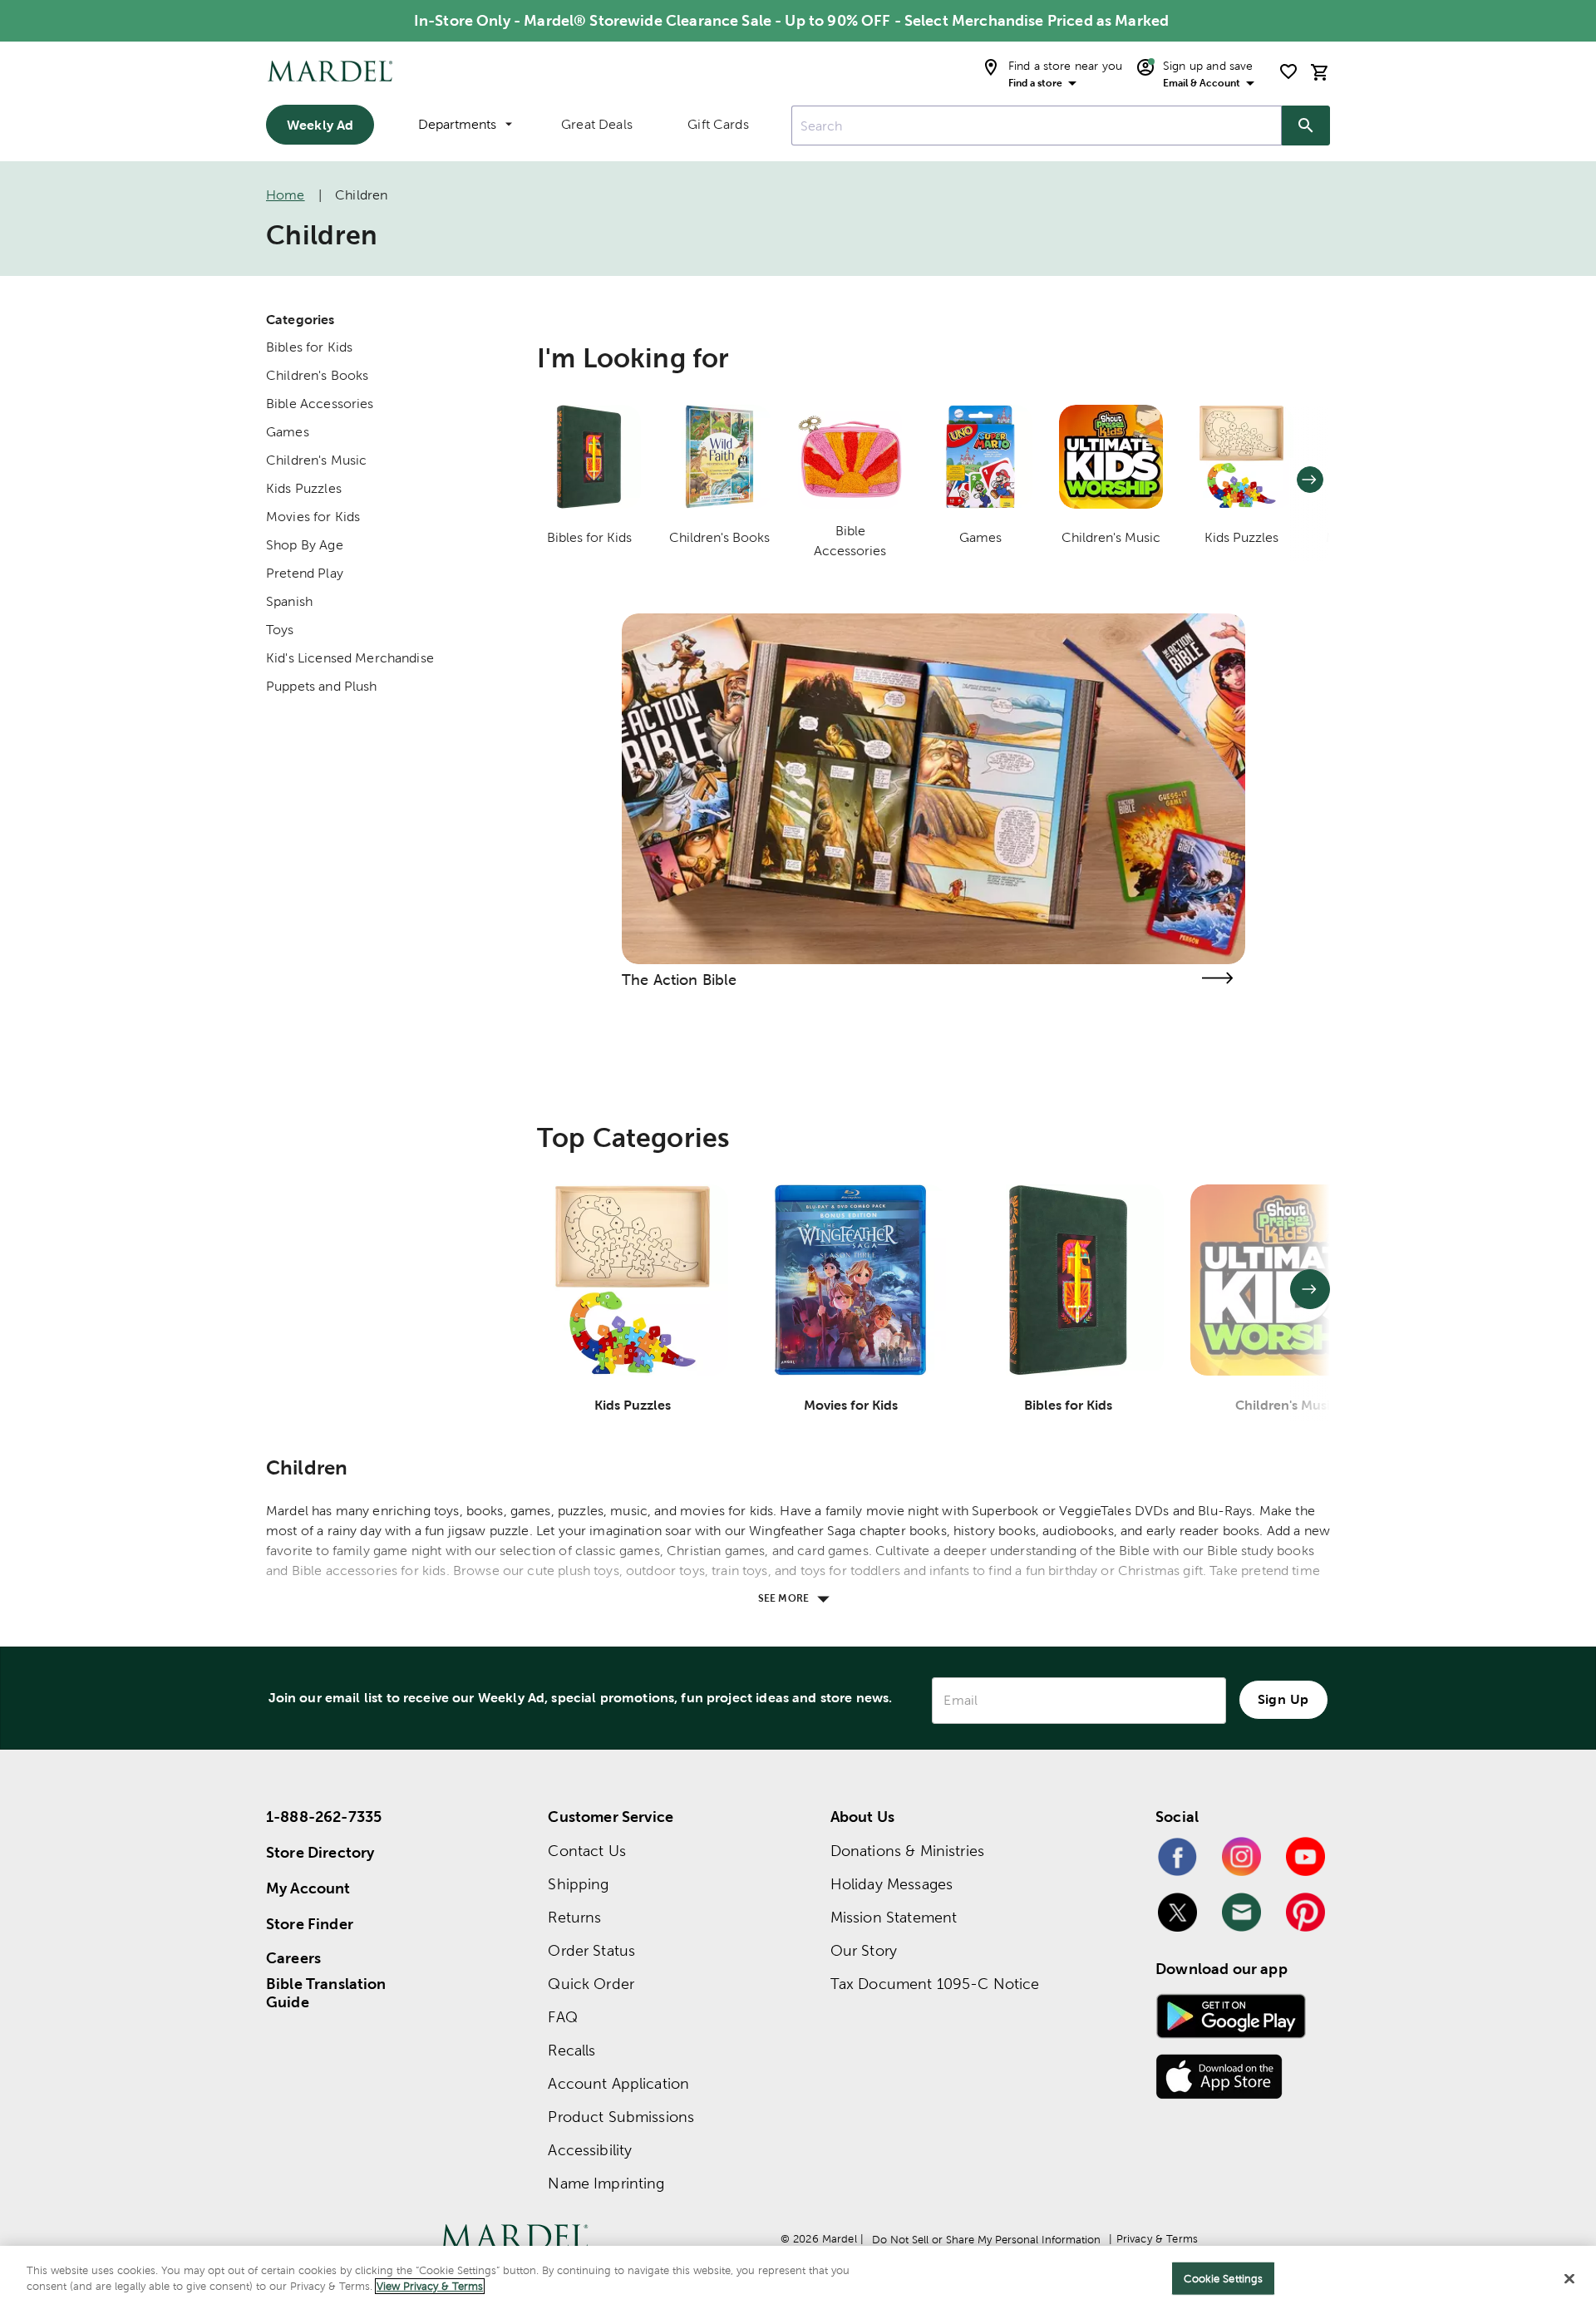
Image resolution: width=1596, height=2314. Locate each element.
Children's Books (317, 375)
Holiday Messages (892, 1884)
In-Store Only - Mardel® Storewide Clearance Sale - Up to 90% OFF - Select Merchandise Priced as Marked (791, 20)
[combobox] (1037, 126)
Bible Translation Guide (326, 1993)
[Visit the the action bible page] (1217, 978)
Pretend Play (305, 573)
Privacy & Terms (1157, 2239)
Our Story (864, 1950)
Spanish (289, 601)
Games (288, 432)
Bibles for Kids (309, 347)
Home (286, 195)
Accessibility (590, 2150)
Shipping (578, 1884)
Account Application (618, 2083)
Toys (280, 630)
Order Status (591, 1950)
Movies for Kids (313, 517)
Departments (457, 124)
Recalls (571, 2050)
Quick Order (591, 1984)
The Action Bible (679, 980)
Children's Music (316, 460)
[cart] (1320, 72)
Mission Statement (894, 1917)
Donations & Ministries (907, 1851)
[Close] (1569, 2278)
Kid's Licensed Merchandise (350, 658)
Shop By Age (305, 545)
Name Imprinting (606, 2183)
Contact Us (587, 1851)
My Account (308, 1888)
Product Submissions (621, 2117)
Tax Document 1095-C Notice (935, 1984)
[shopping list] (1288, 71)
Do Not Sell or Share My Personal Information (986, 2240)
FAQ (562, 2017)
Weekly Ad (320, 125)
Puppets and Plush (322, 686)
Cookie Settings (1223, 2279)
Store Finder (310, 1924)
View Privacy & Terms (430, 2286)
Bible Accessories (320, 404)
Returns (574, 1917)
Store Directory (320, 1852)
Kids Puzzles (304, 488)
